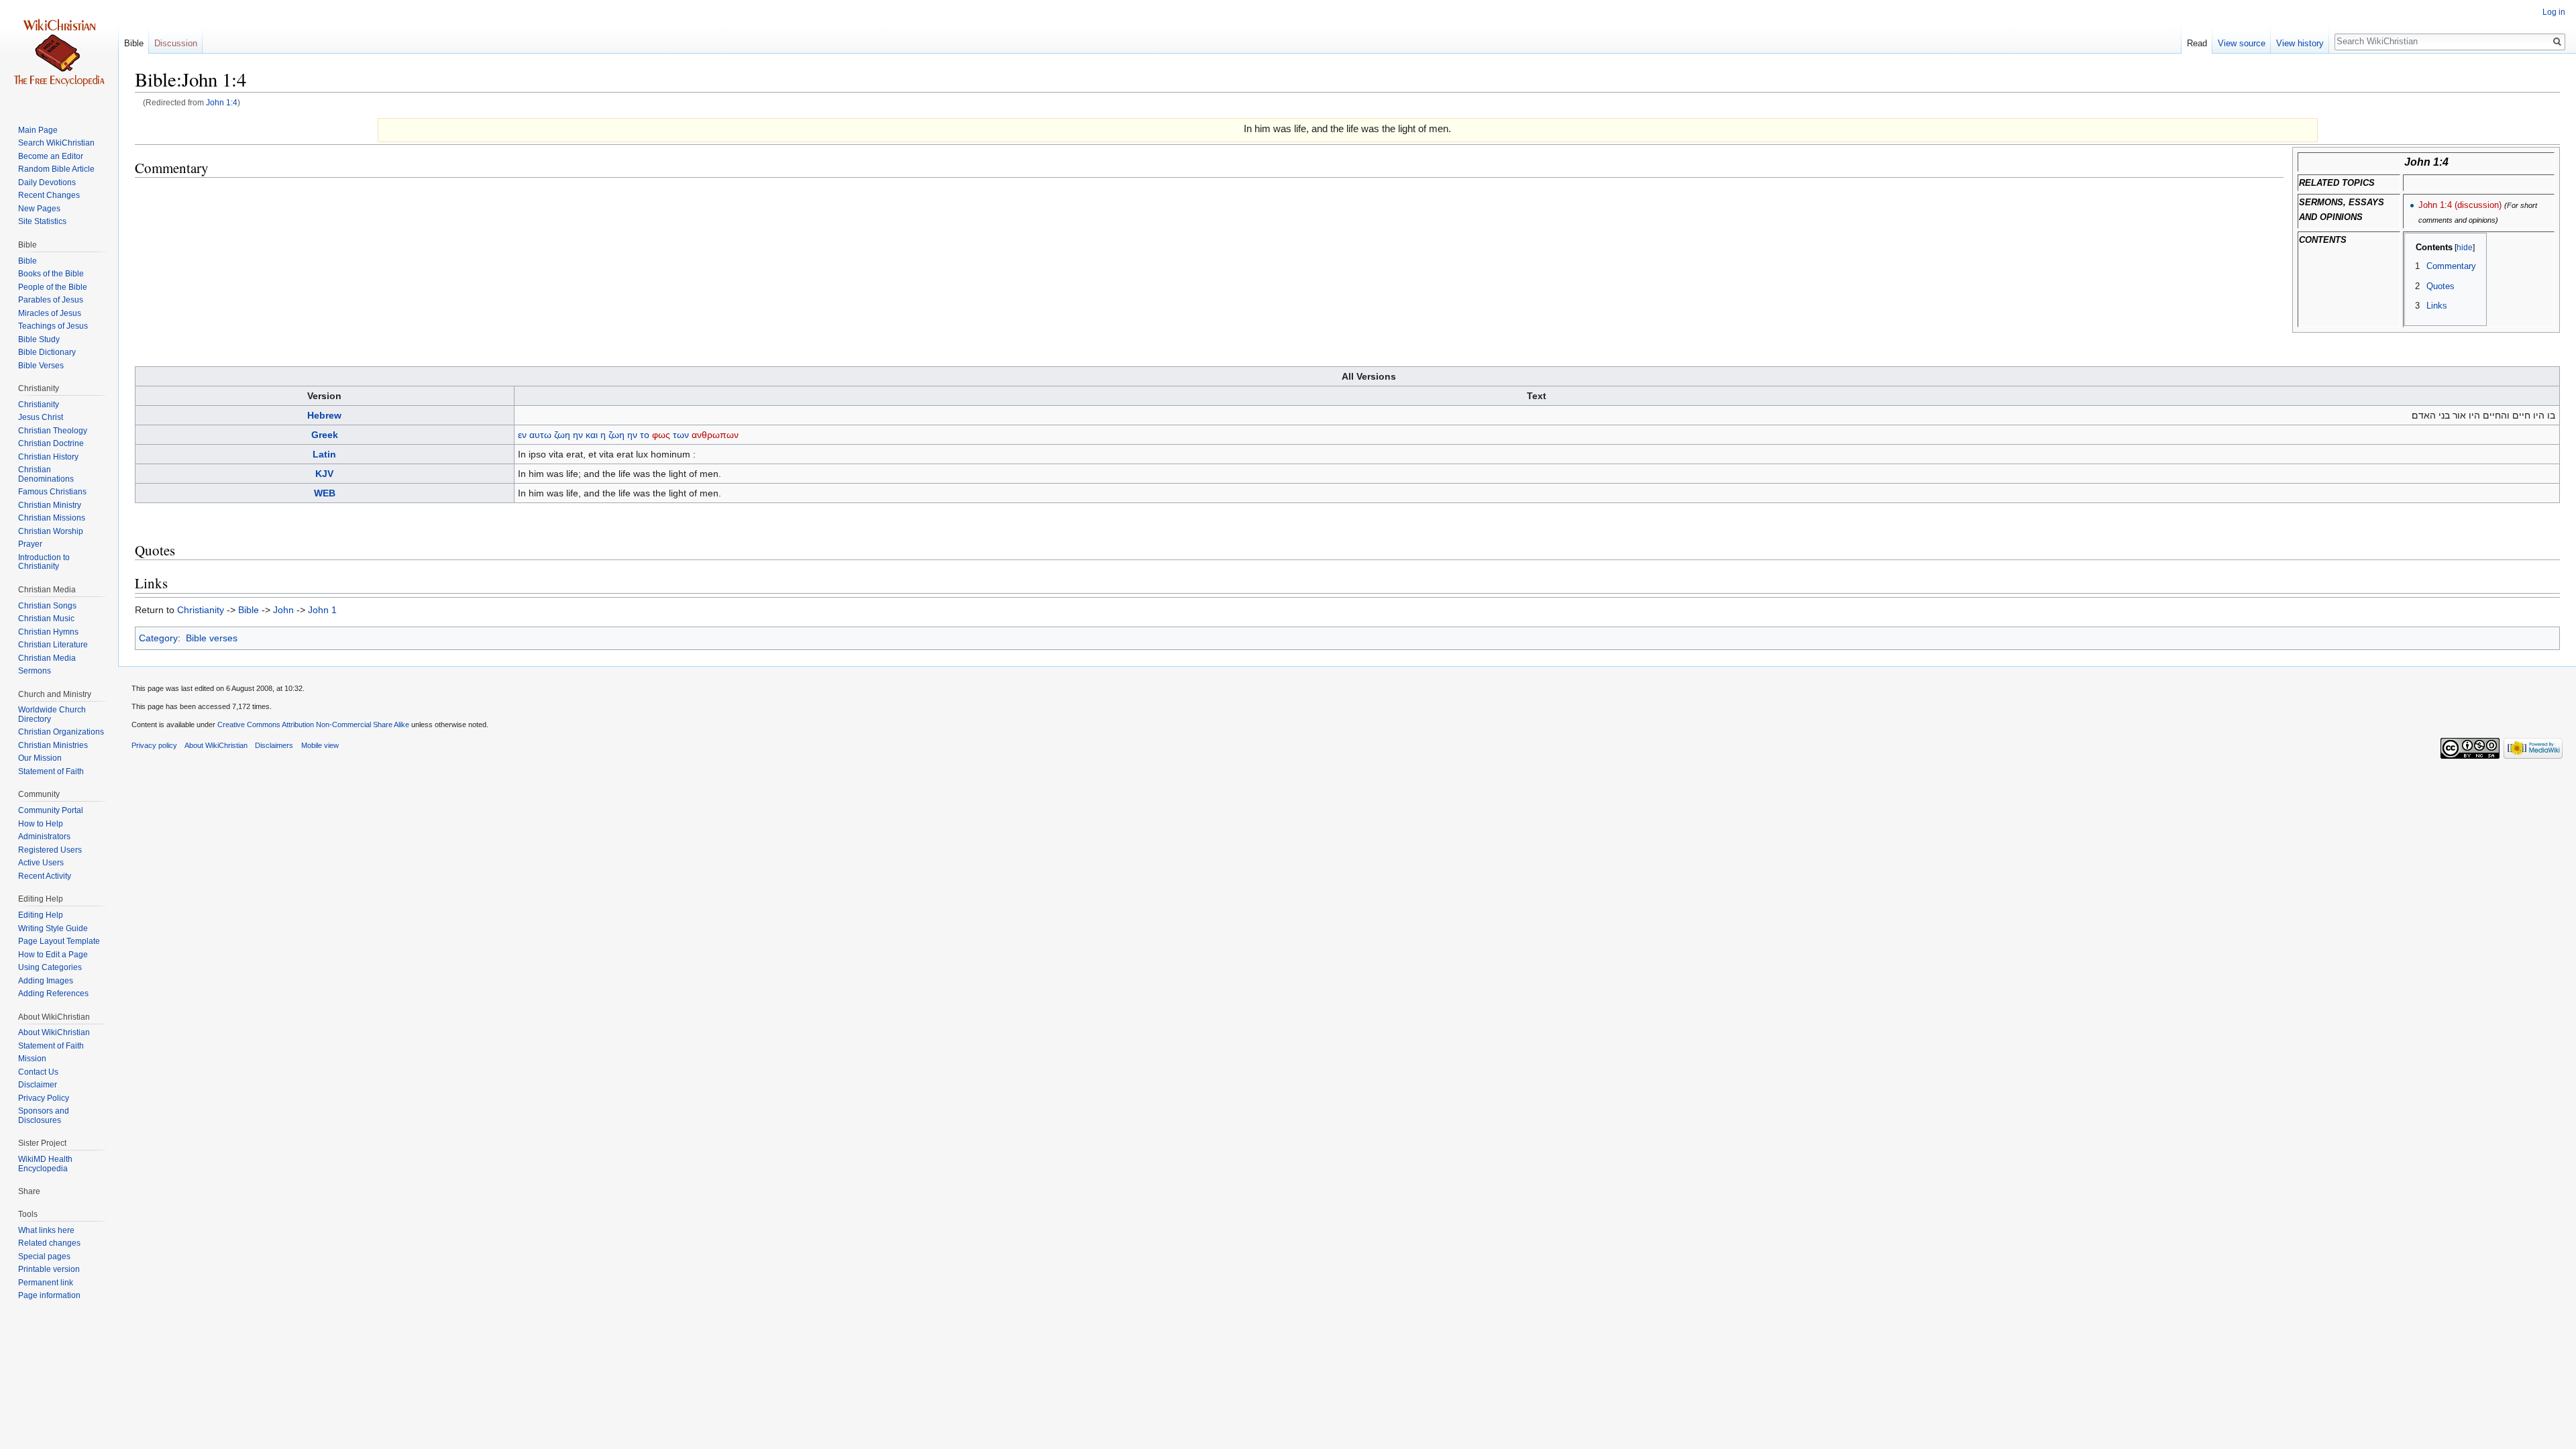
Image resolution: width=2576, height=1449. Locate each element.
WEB (325, 493)
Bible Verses (41, 366)
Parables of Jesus (51, 300)
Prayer (30, 544)
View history (2300, 43)
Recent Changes (49, 195)
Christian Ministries (53, 745)
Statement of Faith (51, 771)
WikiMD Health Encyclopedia (45, 1164)
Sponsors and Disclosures (44, 1116)
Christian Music (46, 619)
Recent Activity (45, 876)
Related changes (49, 1243)
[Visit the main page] (59, 54)
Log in (2554, 12)
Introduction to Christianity (44, 562)
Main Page (38, 130)
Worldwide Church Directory (52, 714)
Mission (32, 1059)
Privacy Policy (44, 1098)
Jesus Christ (41, 417)
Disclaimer (38, 1085)
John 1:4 (222, 102)
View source (2242, 43)
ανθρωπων (715, 435)
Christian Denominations (46, 474)
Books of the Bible (51, 274)
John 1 (322, 610)
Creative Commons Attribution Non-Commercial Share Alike (313, 724)
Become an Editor (51, 156)
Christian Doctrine (51, 443)
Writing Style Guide (53, 928)
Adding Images (46, 981)
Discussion (176, 43)
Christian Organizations (61, 732)
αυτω (540, 435)
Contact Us (38, 1072)
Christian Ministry (50, 505)
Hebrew (324, 415)
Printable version (49, 1269)
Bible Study (39, 339)
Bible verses (212, 638)
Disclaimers (274, 745)
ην (578, 435)
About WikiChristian (54, 1032)
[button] (2419, 247)
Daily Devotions (47, 182)
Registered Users (50, 850)
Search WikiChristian (56, 143)
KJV (324, 474)
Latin (324, 454)
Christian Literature (53, 645)
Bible (249, 610)
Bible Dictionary (47, 352)
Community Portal (51, 810)
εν (522, 435)
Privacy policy (154, 745)
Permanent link (46, 1283)
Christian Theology (53, 431)
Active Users (41, 863)
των (681, 435)
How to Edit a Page (53, 955)
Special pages (44, 1256)
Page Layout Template (59, 941)
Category (158, 638)
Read (2197, 43)
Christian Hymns (48, 632)
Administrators (44, 837)
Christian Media (47, 658)
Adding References (53, 994)
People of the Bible (53, 287)
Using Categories (50, 967)
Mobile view (320, 745)
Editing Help (41, 915)
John (283, 610)
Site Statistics (42, 221)
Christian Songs (47, 606)
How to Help (41, 824)
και (592, 435)
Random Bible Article (56, 169)
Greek (325, 435)
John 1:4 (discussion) (2460, 205)
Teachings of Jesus (53, 326)
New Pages (39, 209)
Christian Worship (51, 531)
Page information (49, 1295)
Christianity (201, 610)
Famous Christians (52, 492)
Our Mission (40, 758)
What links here (46, 1230)
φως (661, 435)
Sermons (35, 671)
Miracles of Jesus (50, 313)
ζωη (562, 435)
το (645, 435)
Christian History (48, 457)
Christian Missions (52, 518)
